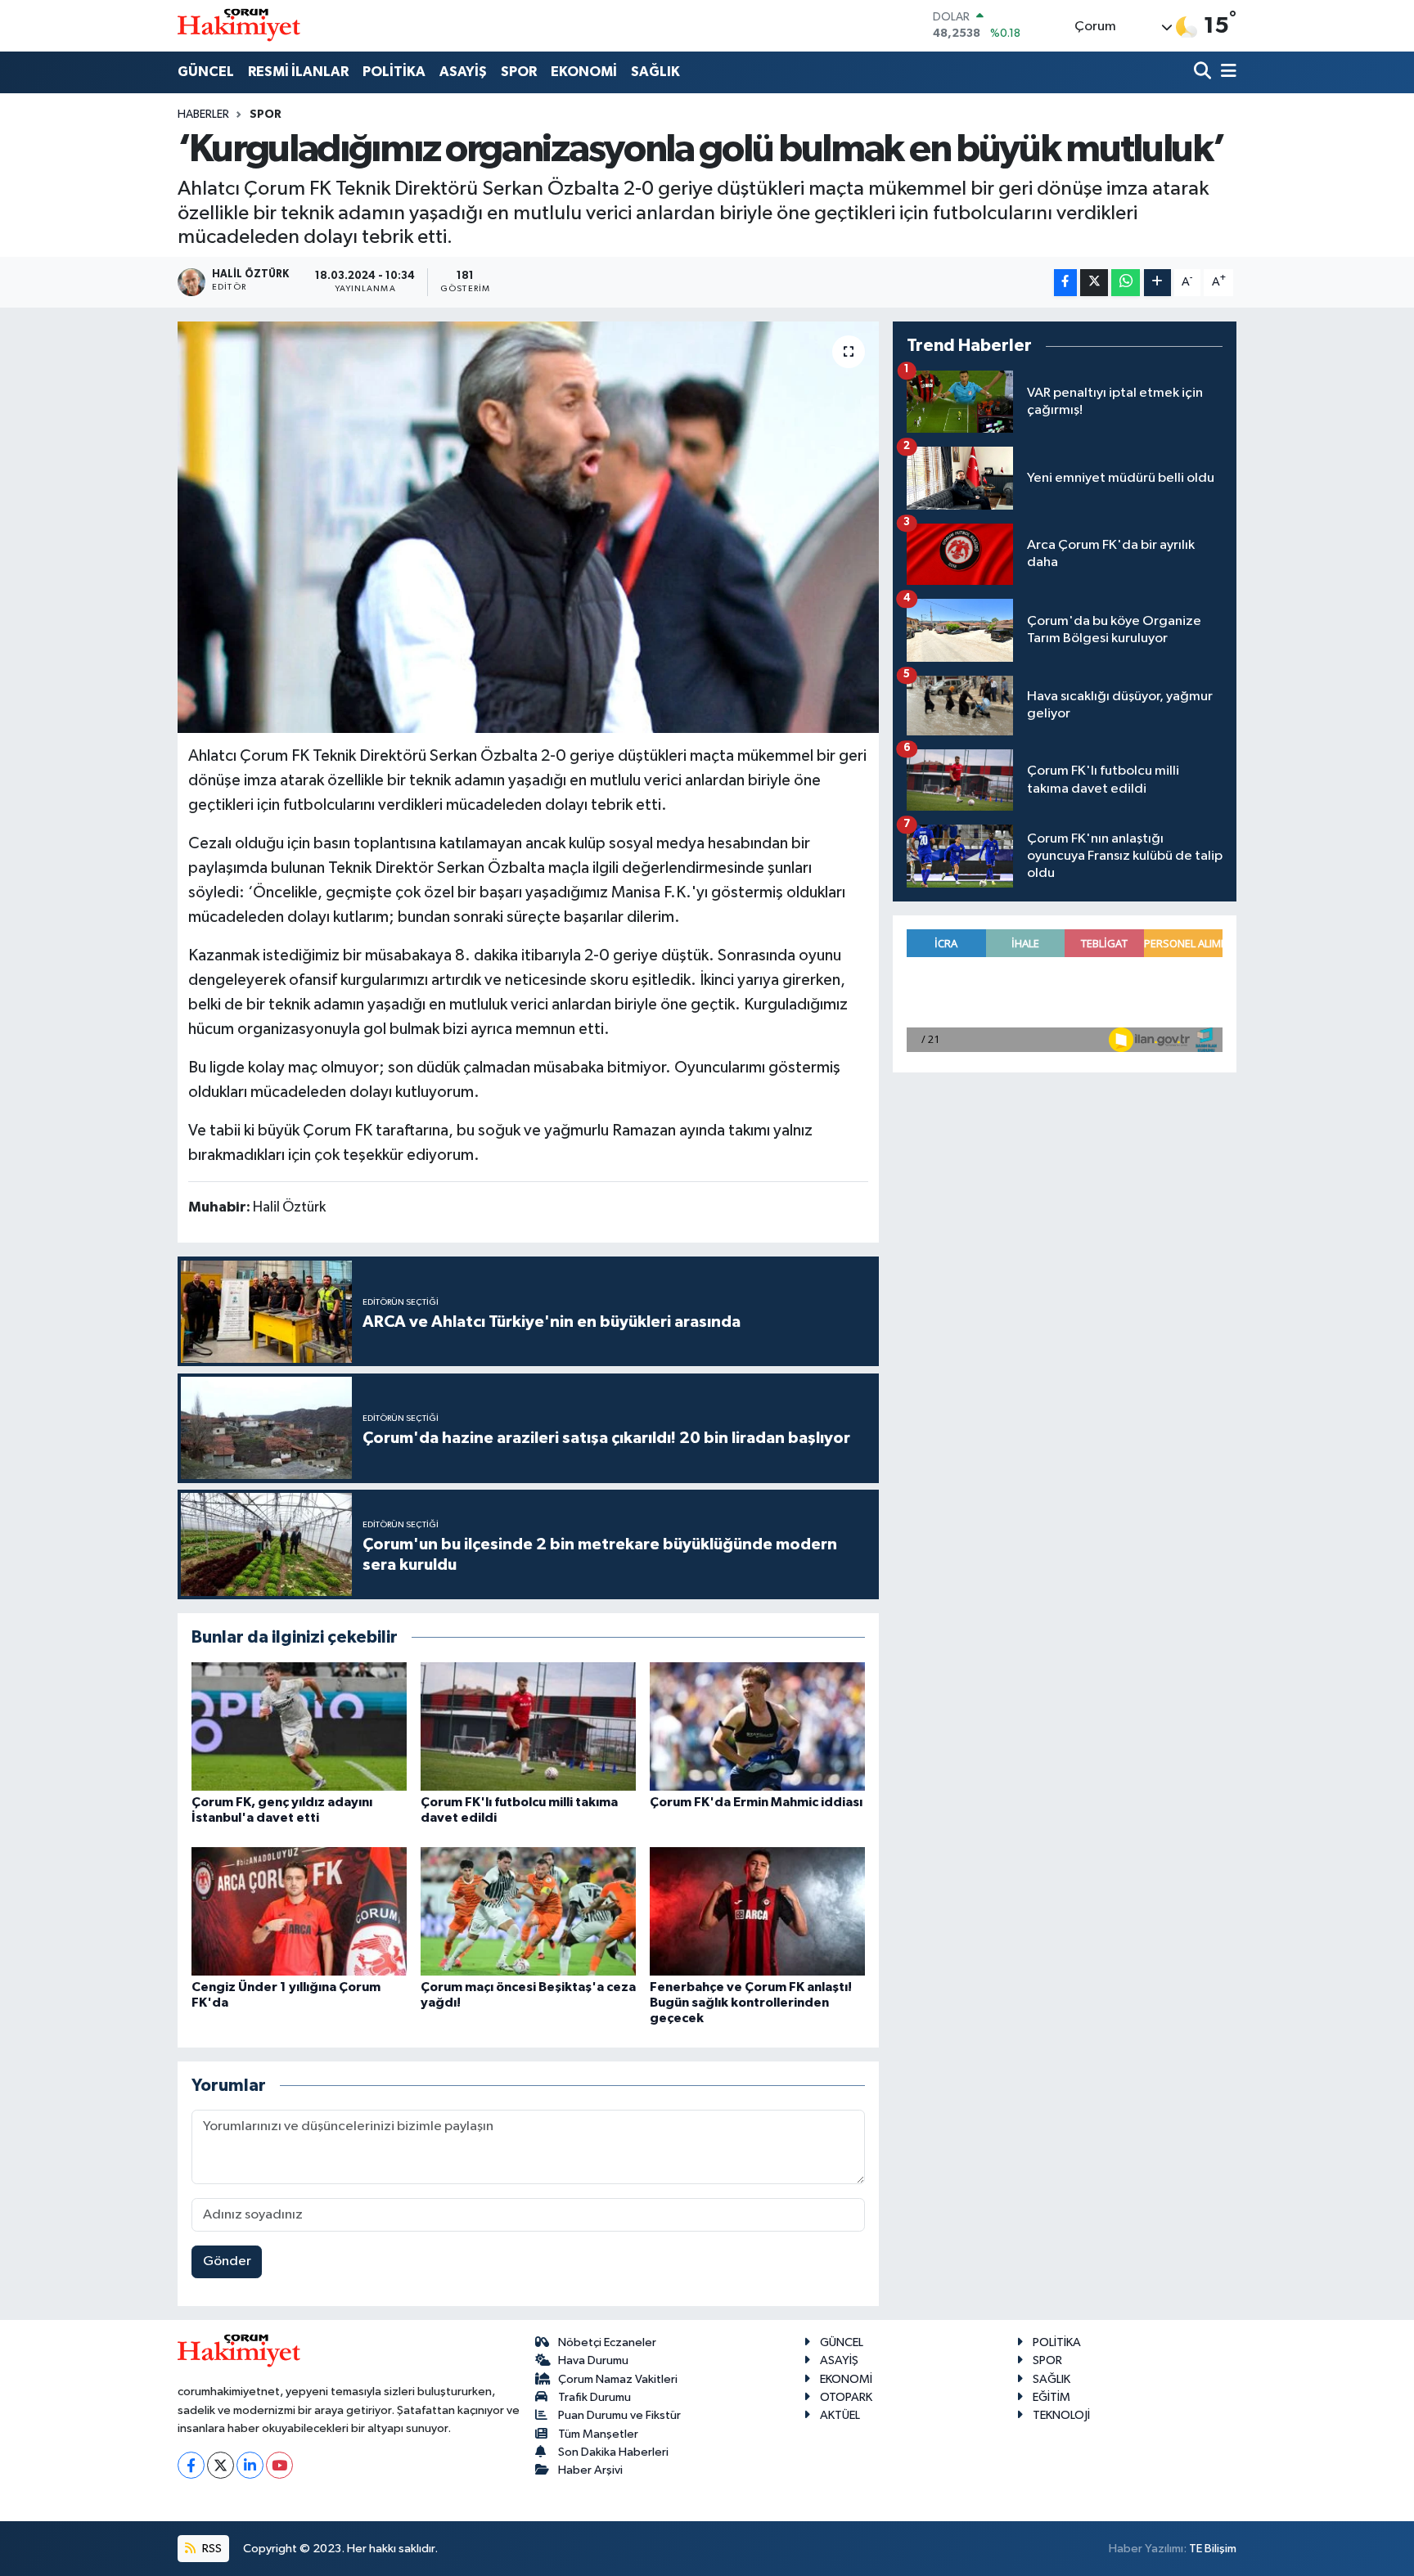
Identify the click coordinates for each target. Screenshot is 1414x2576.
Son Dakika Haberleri (613, 2452)
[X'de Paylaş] (1094, 283)
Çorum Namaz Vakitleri (618, 2379)
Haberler (203, 115)
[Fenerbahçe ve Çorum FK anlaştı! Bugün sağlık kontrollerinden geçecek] (757, 1911)
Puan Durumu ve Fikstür (619, 2415)
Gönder (227, 2261)
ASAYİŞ (463, 72)
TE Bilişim (1213, 2549)
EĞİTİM (1051, 2397)
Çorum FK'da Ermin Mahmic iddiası (756, 1802)
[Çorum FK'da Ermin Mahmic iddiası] (757, 1726)
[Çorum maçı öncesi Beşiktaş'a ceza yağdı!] (528, 1911)
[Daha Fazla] (1157, 283)
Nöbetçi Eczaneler (607, 2342)
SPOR (519, 72)
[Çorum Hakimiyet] (239, 25)
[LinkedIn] (250, 2465)
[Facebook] (191, 2465)
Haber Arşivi (590, 2470)
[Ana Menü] (1226, 72)
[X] (221, 2465)
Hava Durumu (593, 2360)
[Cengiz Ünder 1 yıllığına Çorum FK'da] (299, 1911)
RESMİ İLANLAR (298, 72)
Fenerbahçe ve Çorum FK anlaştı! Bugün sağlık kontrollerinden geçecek (751, 2003)
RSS (211, 2549)
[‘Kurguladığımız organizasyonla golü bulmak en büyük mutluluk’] (528, 527)
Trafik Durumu (594, 2397)
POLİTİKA (394, 72)
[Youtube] (279, 2465)
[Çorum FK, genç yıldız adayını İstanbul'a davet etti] (299, 1726)
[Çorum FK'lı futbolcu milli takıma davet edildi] (528, 1726)
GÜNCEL (206, 72)
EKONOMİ (584, 72)
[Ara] (1204, 72)
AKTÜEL (840, 2415)
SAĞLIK (655, 72)
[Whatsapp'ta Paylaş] (1126, 283)
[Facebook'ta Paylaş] (1065, 283)
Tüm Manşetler (598, 2434)
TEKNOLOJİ (1061, 2415)
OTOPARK (846, 2397)
